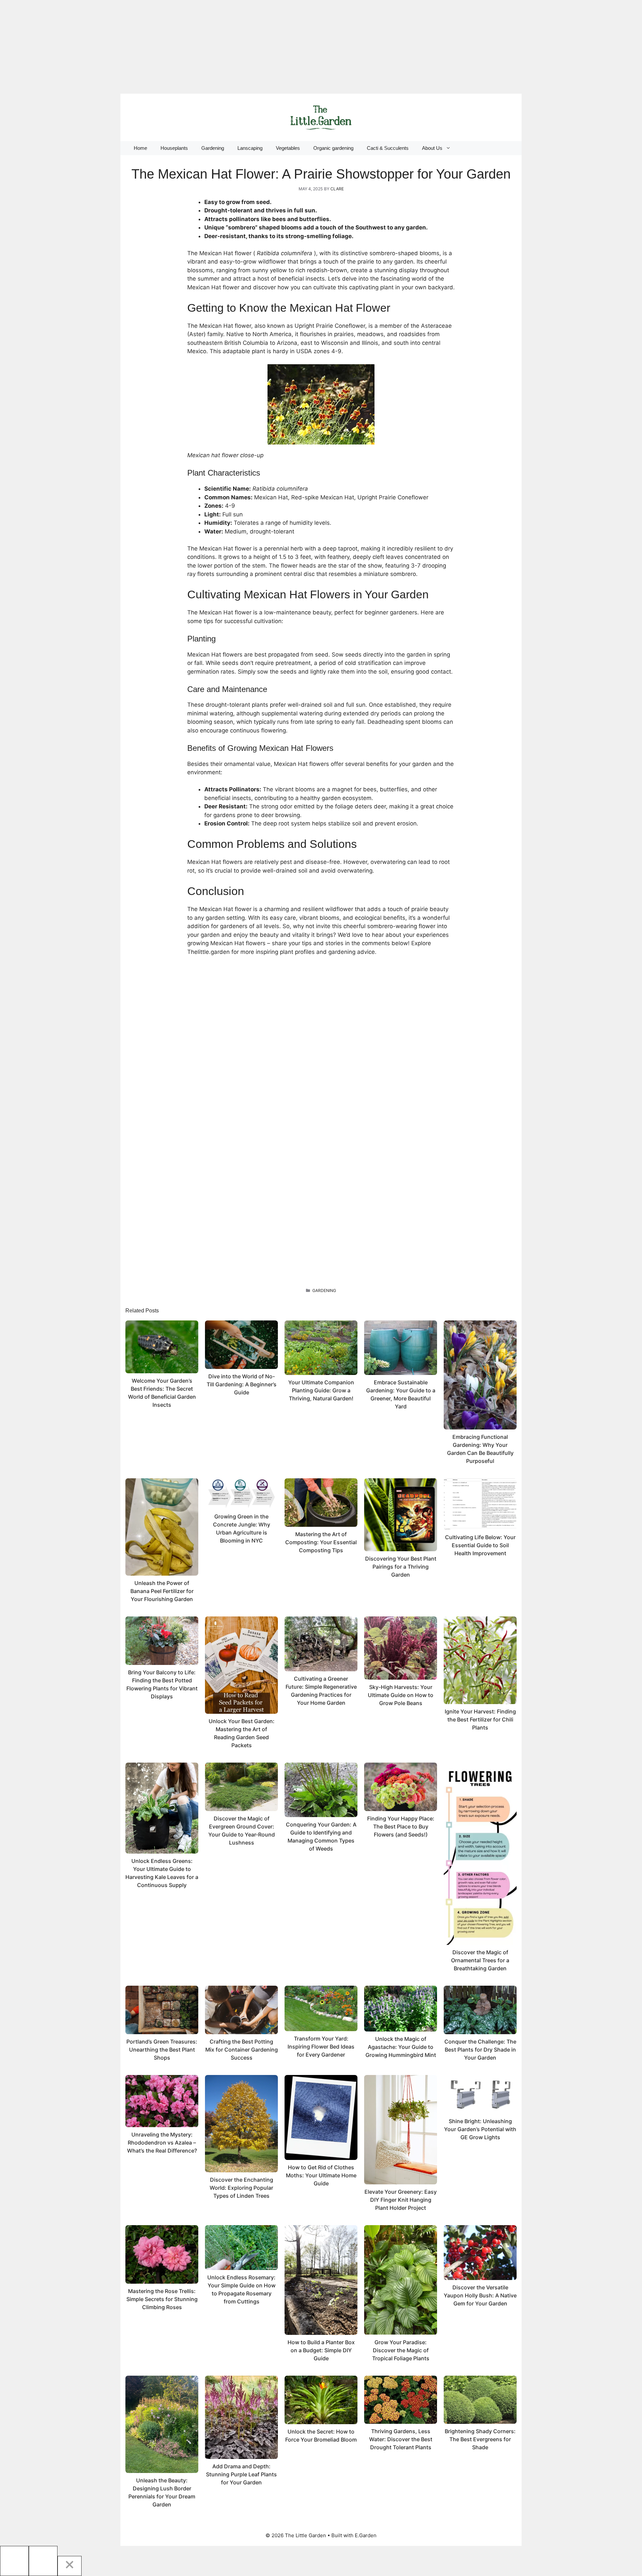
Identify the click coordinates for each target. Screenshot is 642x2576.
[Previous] (14, 2561)
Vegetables (288, 148)
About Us (432, 148)
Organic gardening (333, 148)
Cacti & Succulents (388, 148)
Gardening (213, 148)
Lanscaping (250, 148)
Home (140, 148)
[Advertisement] (201, 47)
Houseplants (174, 148)
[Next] (43, 2561)
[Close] (70, 2566)
